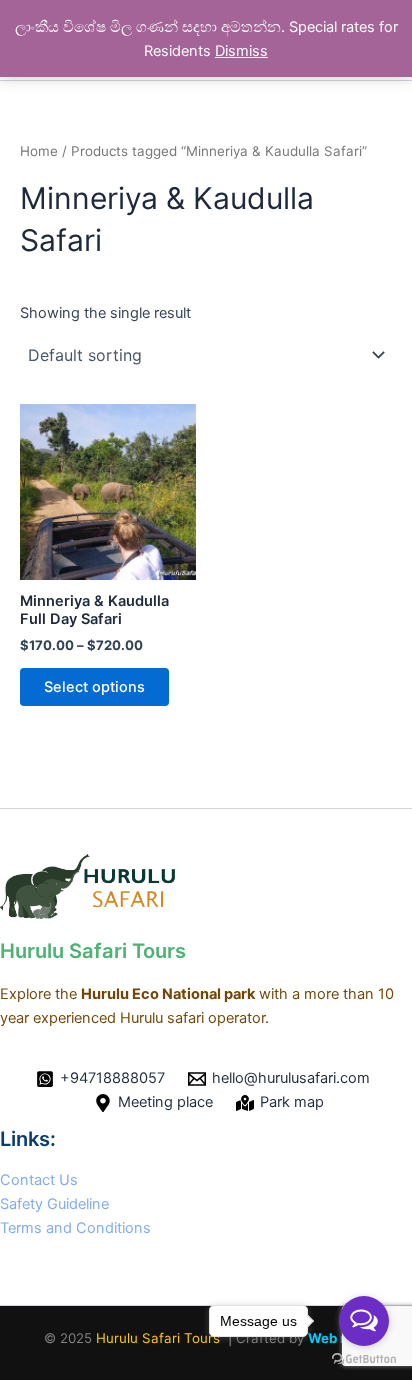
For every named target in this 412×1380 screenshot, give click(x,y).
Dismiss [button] (241, 51)
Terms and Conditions (75, 1228)
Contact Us (39, 1180)
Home (39, 151)
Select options (94, 687)
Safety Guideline (54, 1204)
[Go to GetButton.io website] (364, 1359)
